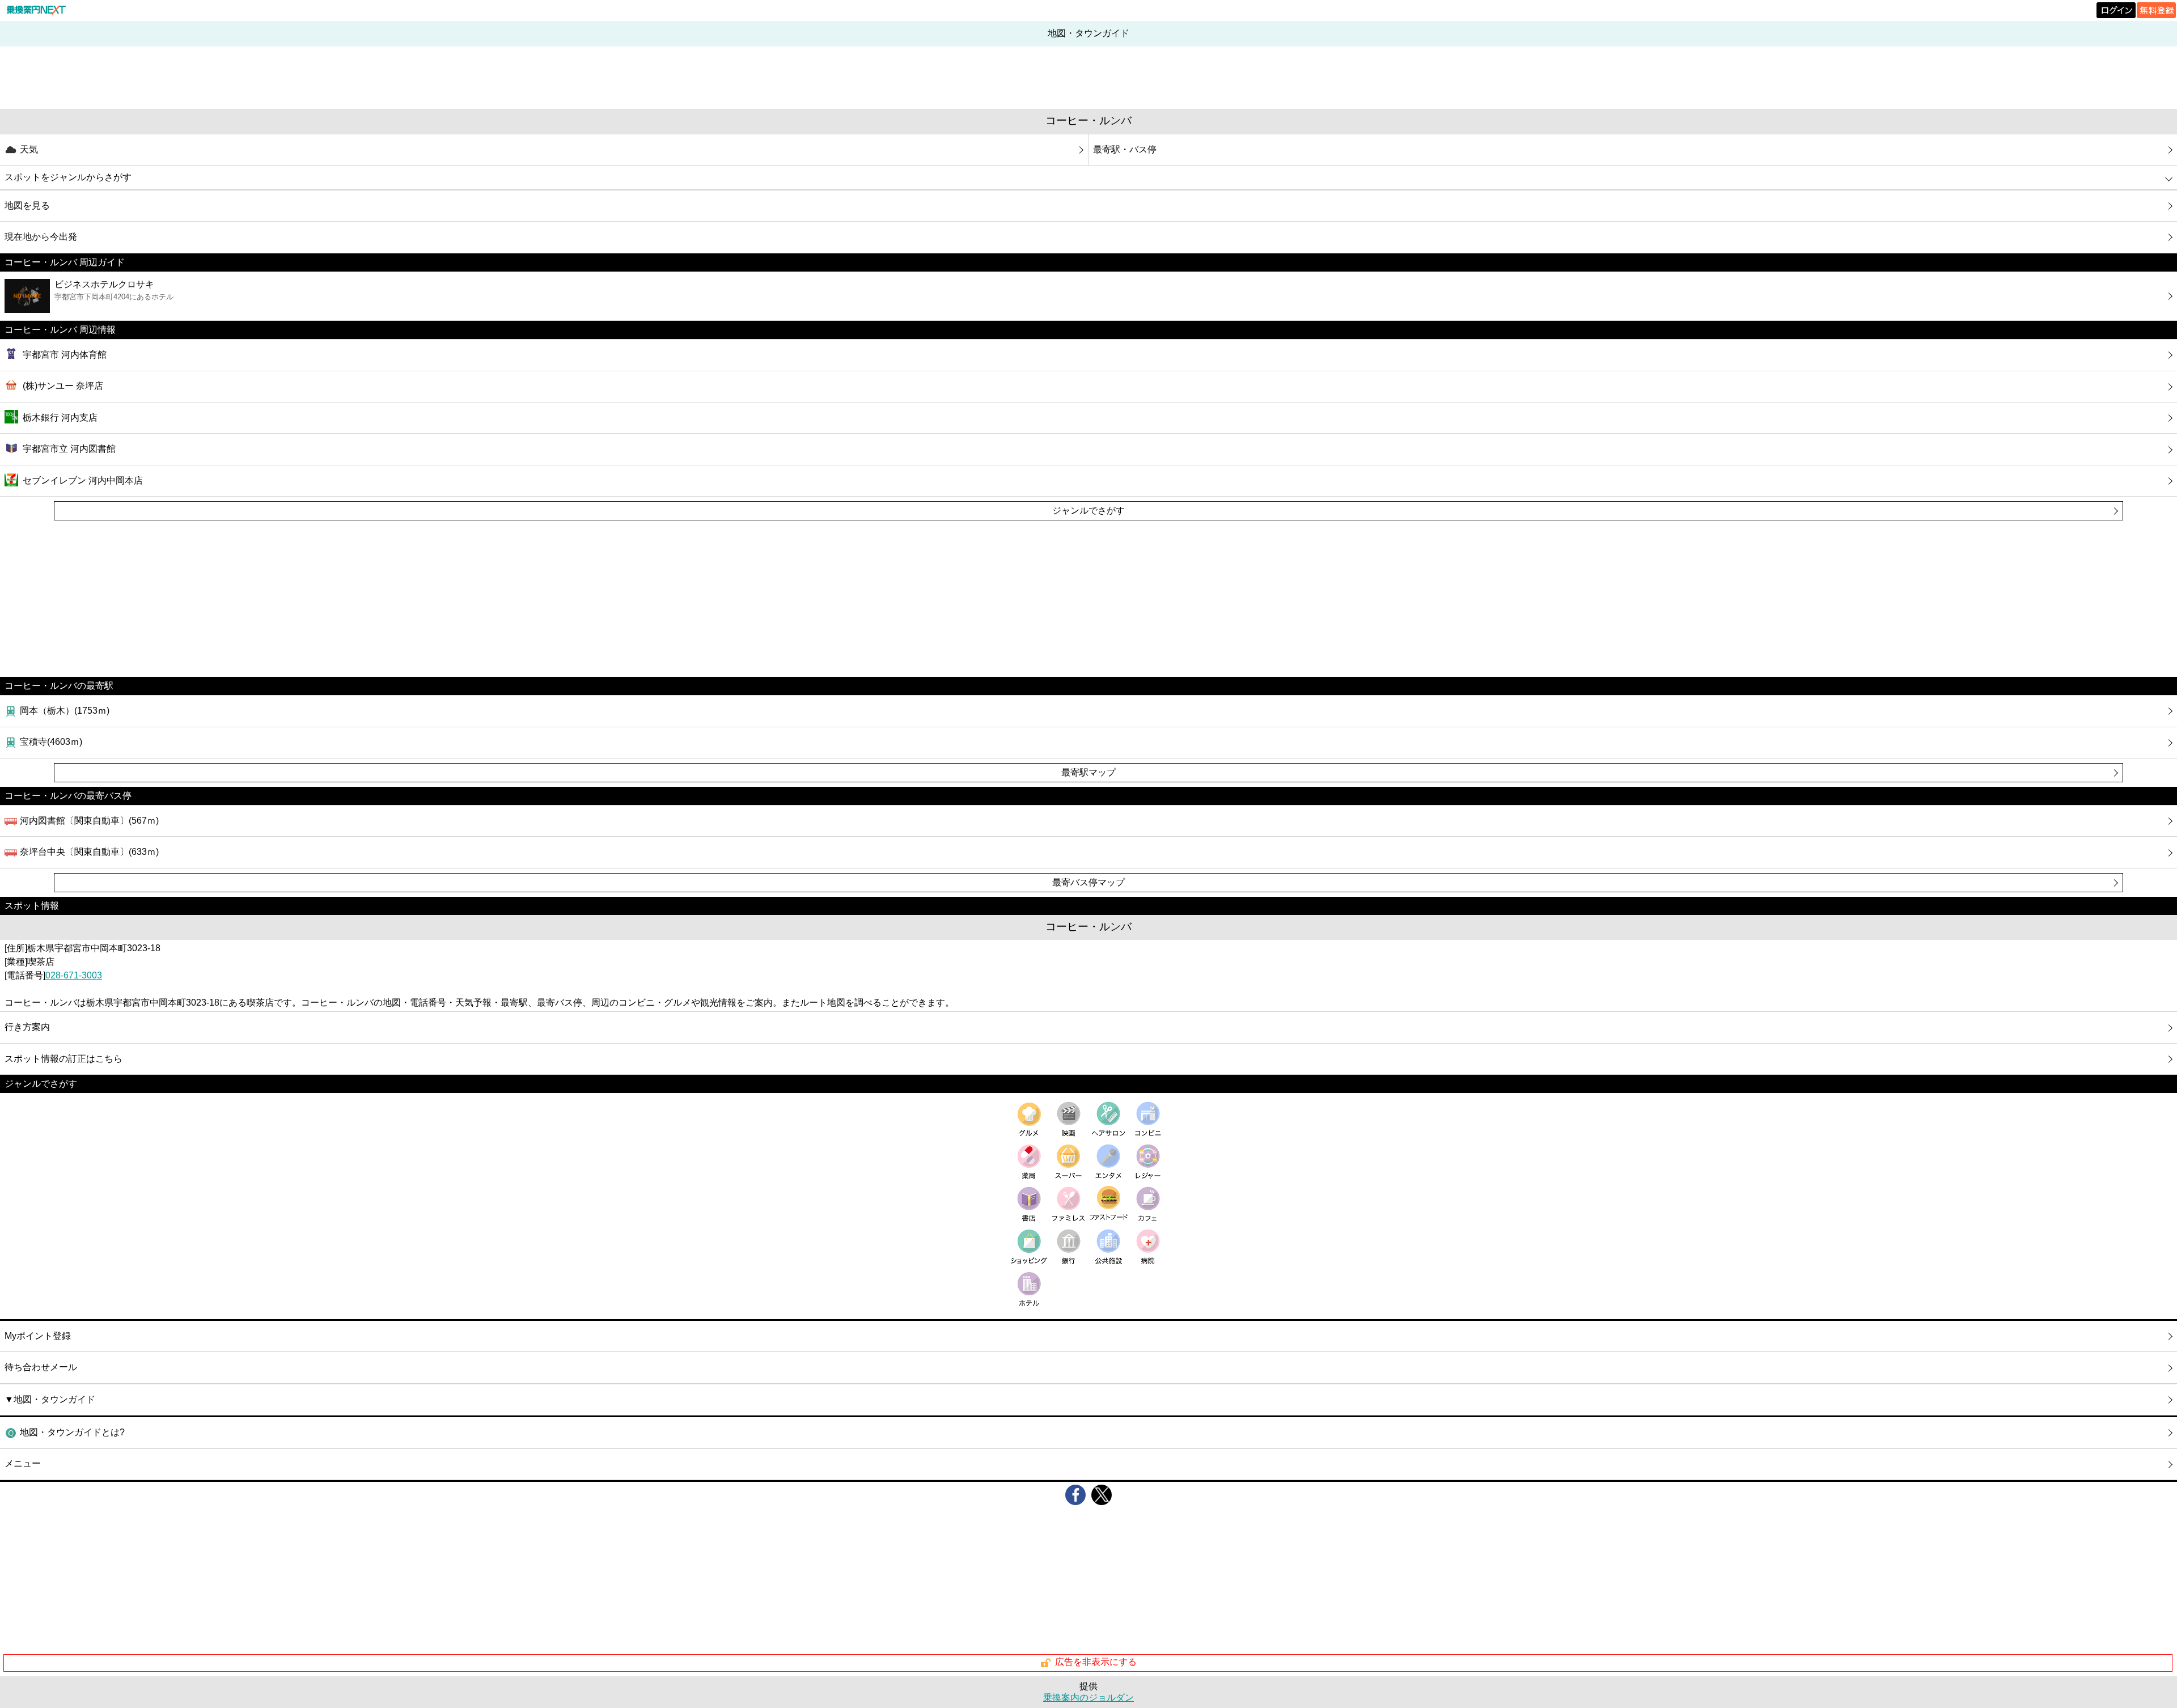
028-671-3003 (74, 975)
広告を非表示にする (1096, 1662)
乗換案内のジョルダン (1088, 1698)
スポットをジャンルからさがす (68, 177)
